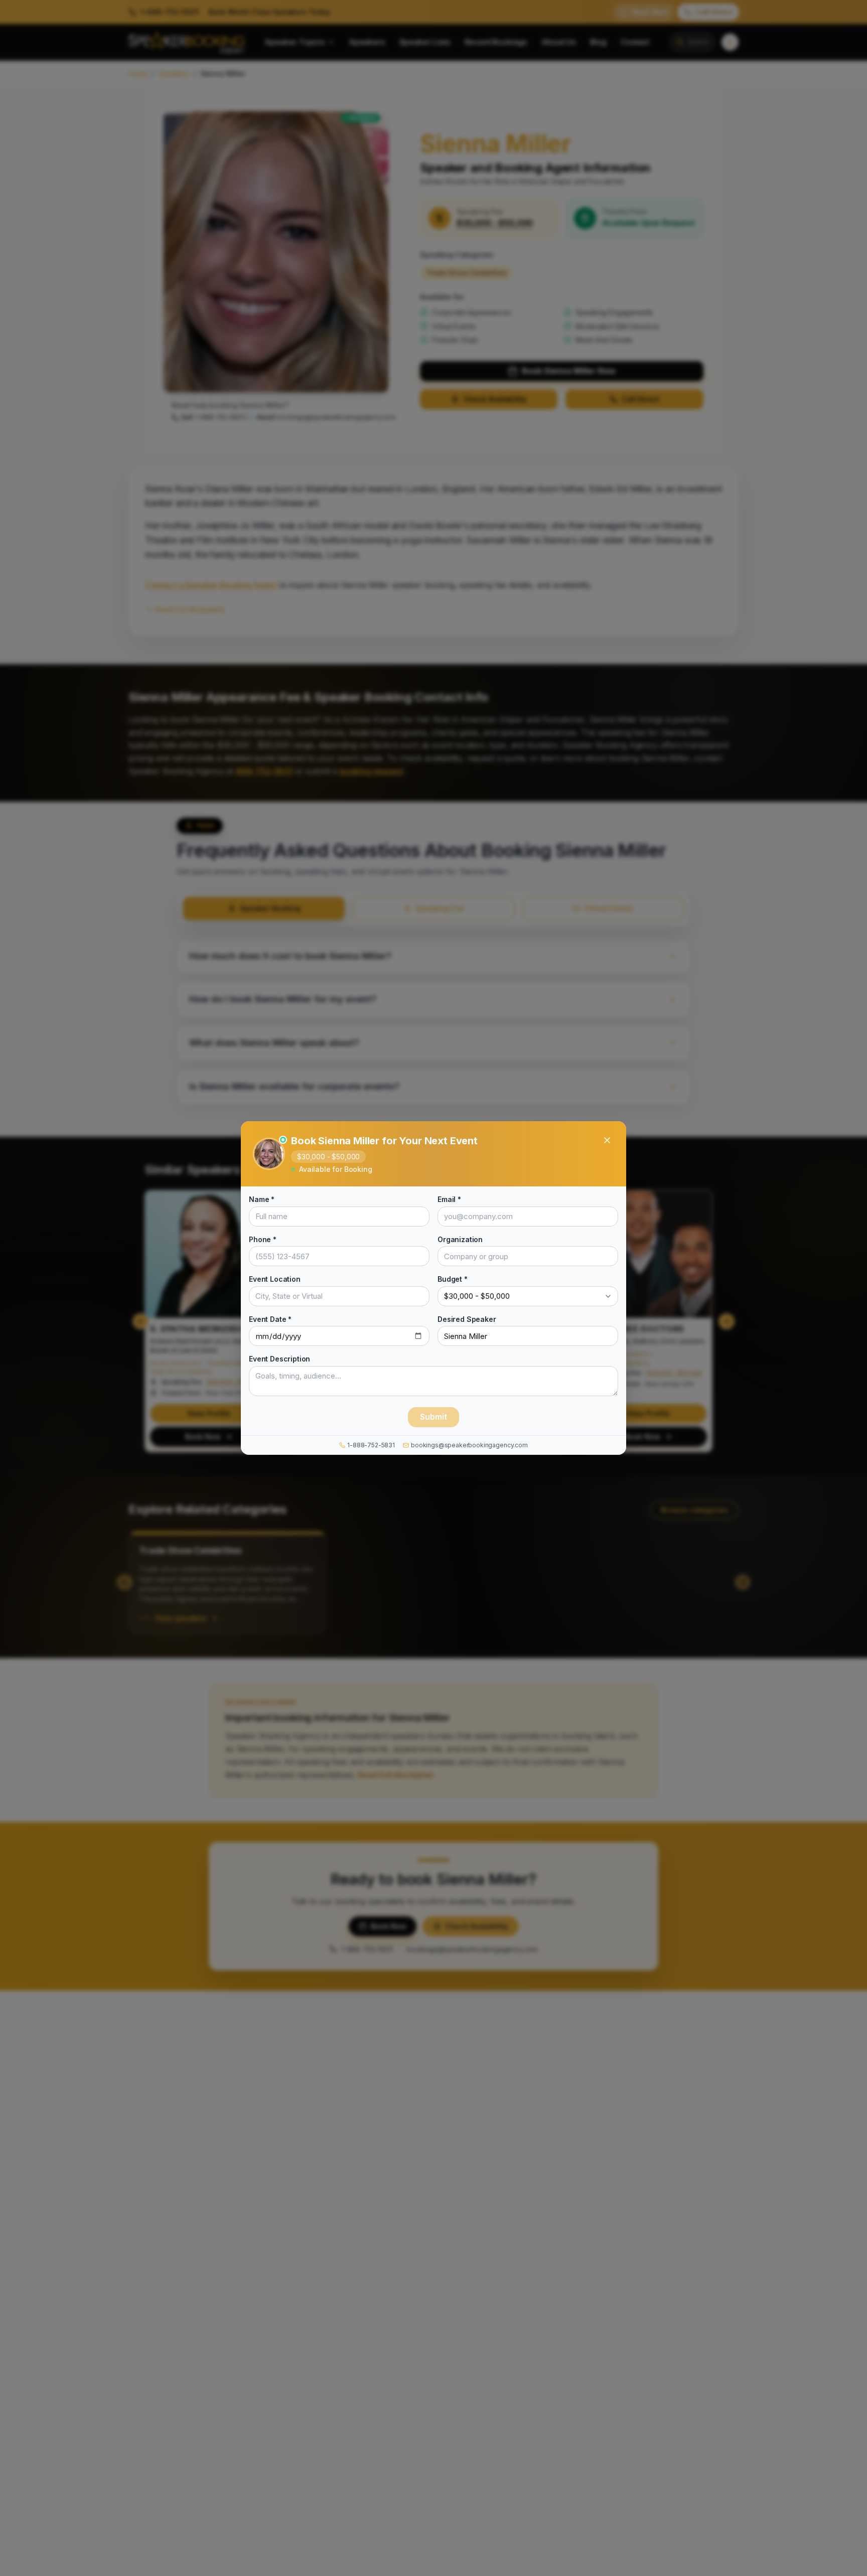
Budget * (453, 1279)
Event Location (275, 1279)
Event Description (279, 1359)
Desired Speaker (467, 1319)
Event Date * (270, 1319)
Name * (262, 1199)
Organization (460, 1239)
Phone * (263, 1239)
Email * (449, 1199)
